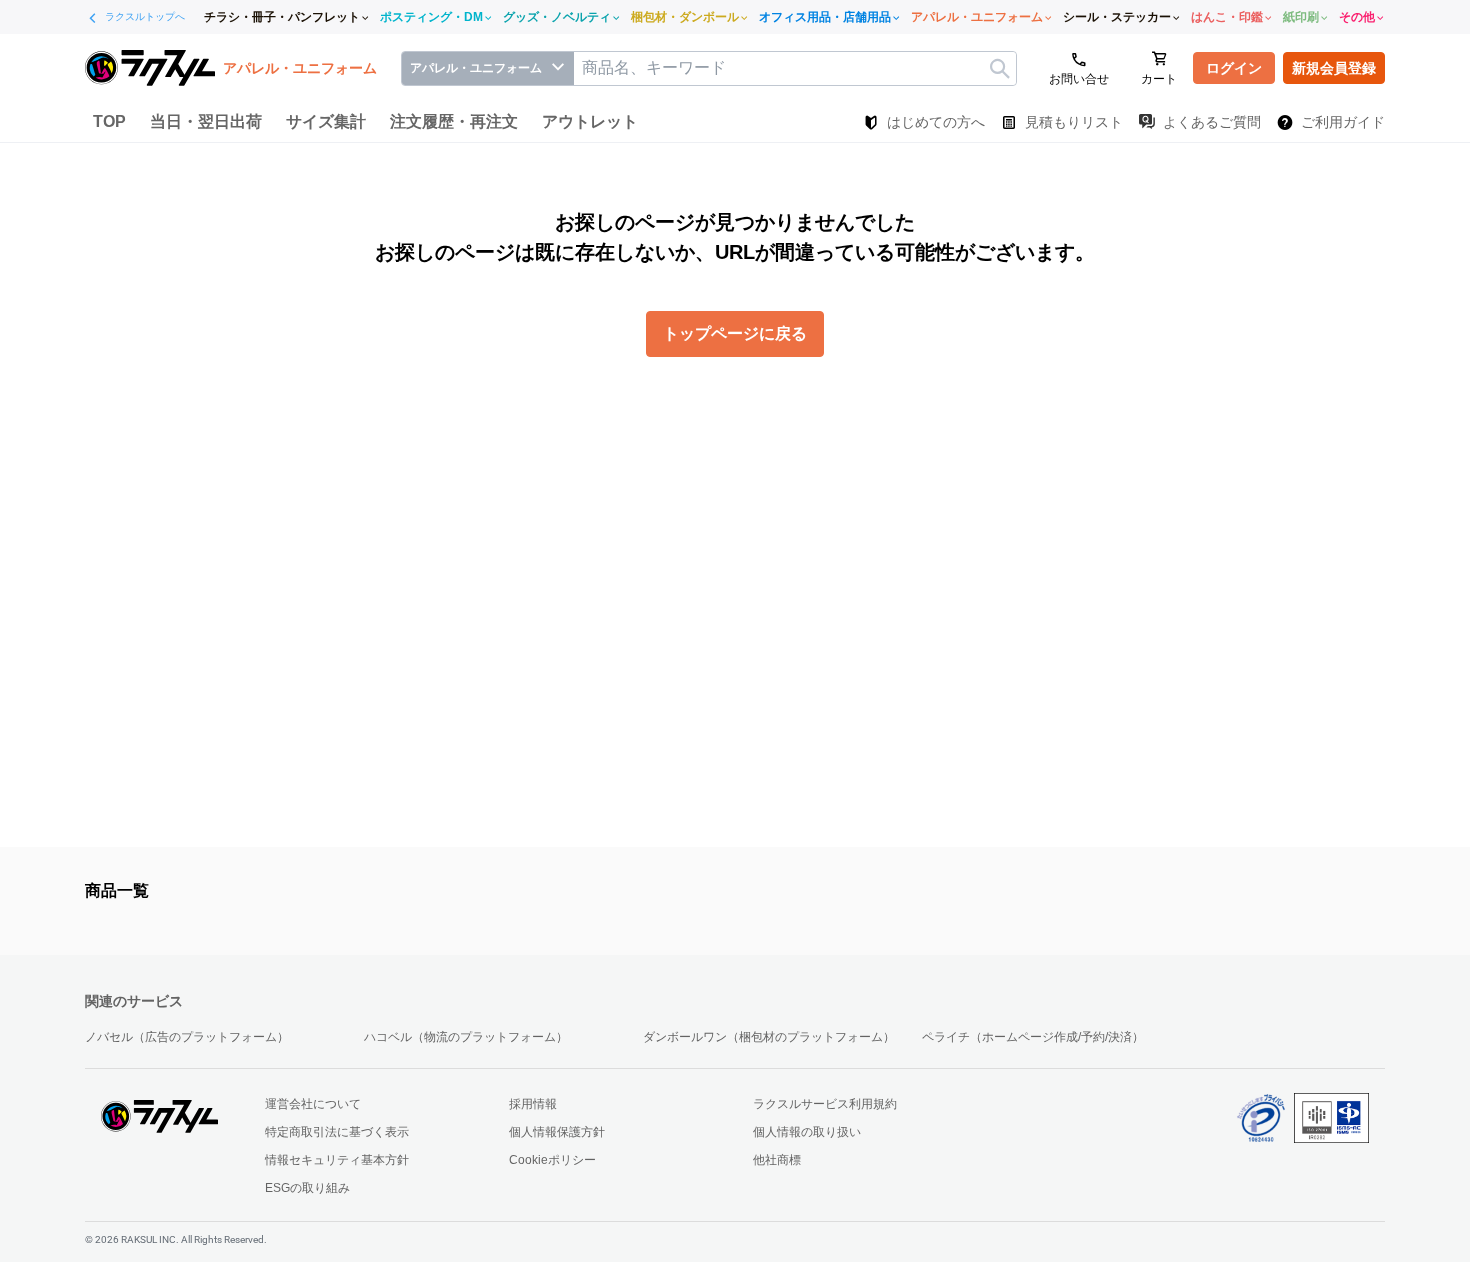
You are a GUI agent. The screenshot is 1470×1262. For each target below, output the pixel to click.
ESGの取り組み (307, 1188)
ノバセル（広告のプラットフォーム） (187, 1037)
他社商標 (777, 1160)
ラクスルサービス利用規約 (825, 1104)
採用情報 (533, 1104)
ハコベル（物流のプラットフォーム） (466, 1037)
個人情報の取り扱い (807, 1132)
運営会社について (313, 1104)
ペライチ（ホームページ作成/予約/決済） (1033, 1037)
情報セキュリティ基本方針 (337, 1160)
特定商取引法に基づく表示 (337, 1132)
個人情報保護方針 (557, 1132)
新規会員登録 (1334, 68)
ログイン (1234, 68)
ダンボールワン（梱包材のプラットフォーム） (769, 1037)
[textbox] (795, 68)
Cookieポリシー (552, 1160)
